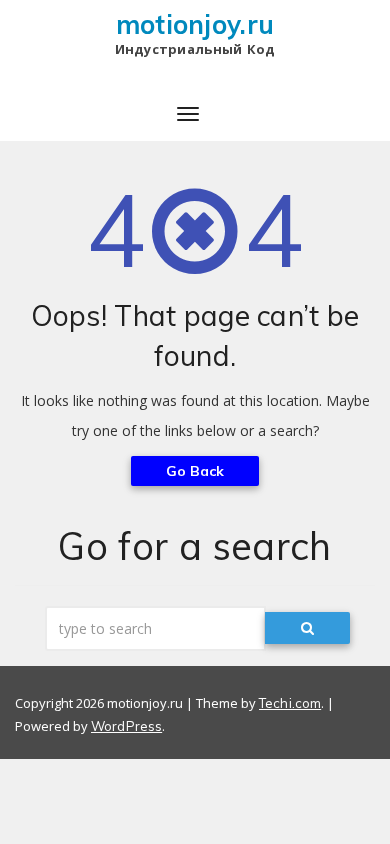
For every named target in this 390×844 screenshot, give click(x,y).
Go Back (195, 471)
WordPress (126, 726)
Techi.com (290, 703)
